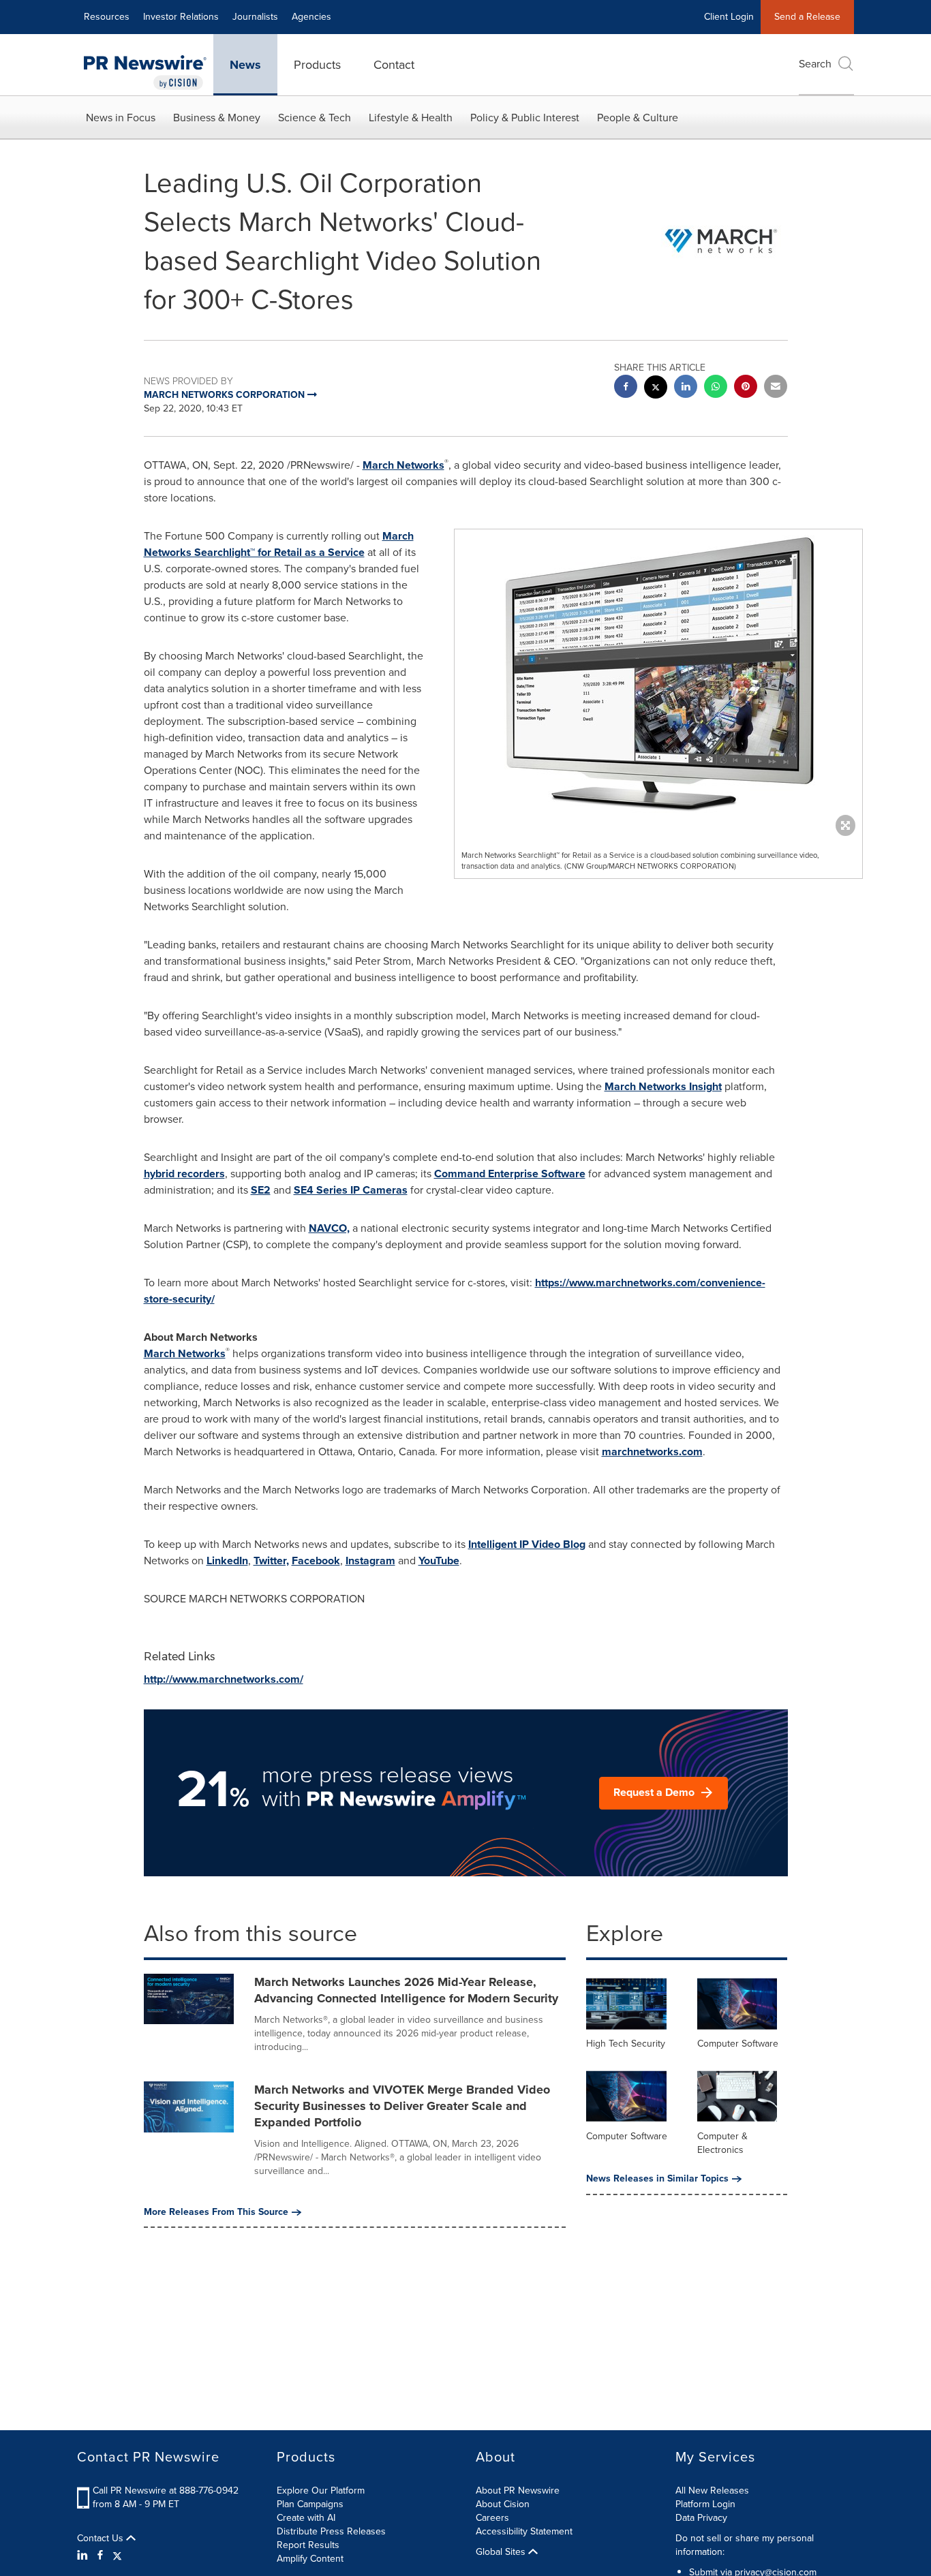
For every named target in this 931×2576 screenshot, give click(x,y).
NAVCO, (329, 1228)
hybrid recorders (184, 1174)
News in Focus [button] (121, 118)
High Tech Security (626, 2044)
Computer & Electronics (722, 2143)
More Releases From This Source (216, 2212)
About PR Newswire (518, 2490)
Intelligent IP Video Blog (527, 1544)
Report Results (308, 2545)
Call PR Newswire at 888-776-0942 (166, 2490)
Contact (394, 65)
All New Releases (712, 2490)
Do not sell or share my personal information (745, 2545)
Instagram (370, 1561)
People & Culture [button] (638, 118)
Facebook (316, 1561)
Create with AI (306, 2518)
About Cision (503, 2504)
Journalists (255, 17)
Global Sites (502, 2552)
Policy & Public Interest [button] (525, 118)
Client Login (729, 17)
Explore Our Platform (321, 2490)
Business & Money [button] (217, 118)
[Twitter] (117, 2556)
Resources (107, 17)
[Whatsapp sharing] (716, 388)
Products (317, 65)
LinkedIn (227, 1561)
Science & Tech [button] (315, 118)
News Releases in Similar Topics (657, 2179)
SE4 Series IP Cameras (351, 1190)
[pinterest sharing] (746, 388)
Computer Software (738, 2044)
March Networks (403, 465)
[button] (658, 679)
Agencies (311, 17)
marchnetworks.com (652, 1452)
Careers (492, 2518)
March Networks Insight (663, 1086)
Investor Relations (181, 17)
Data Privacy (701, 2518)
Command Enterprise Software (510, 1174)
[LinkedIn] (84, 2556)
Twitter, (271, 1561)
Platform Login (705, 2504)
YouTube (439, 1561)
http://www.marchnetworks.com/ (224, 1679)
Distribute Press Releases (331, 2531)
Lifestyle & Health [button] (411, 118)
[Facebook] (100, 2556)
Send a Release (807, 17)
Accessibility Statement (524, 2531)
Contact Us (102, 2539)
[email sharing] (776, 388)
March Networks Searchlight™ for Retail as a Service (279, 544)
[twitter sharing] (656, 389)
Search (815, 64)
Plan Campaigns (310, 2504)
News (245, 65)
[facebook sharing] (626, 388)
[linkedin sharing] (686, 388)
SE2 (261, 1190)
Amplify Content (310, 2559)
